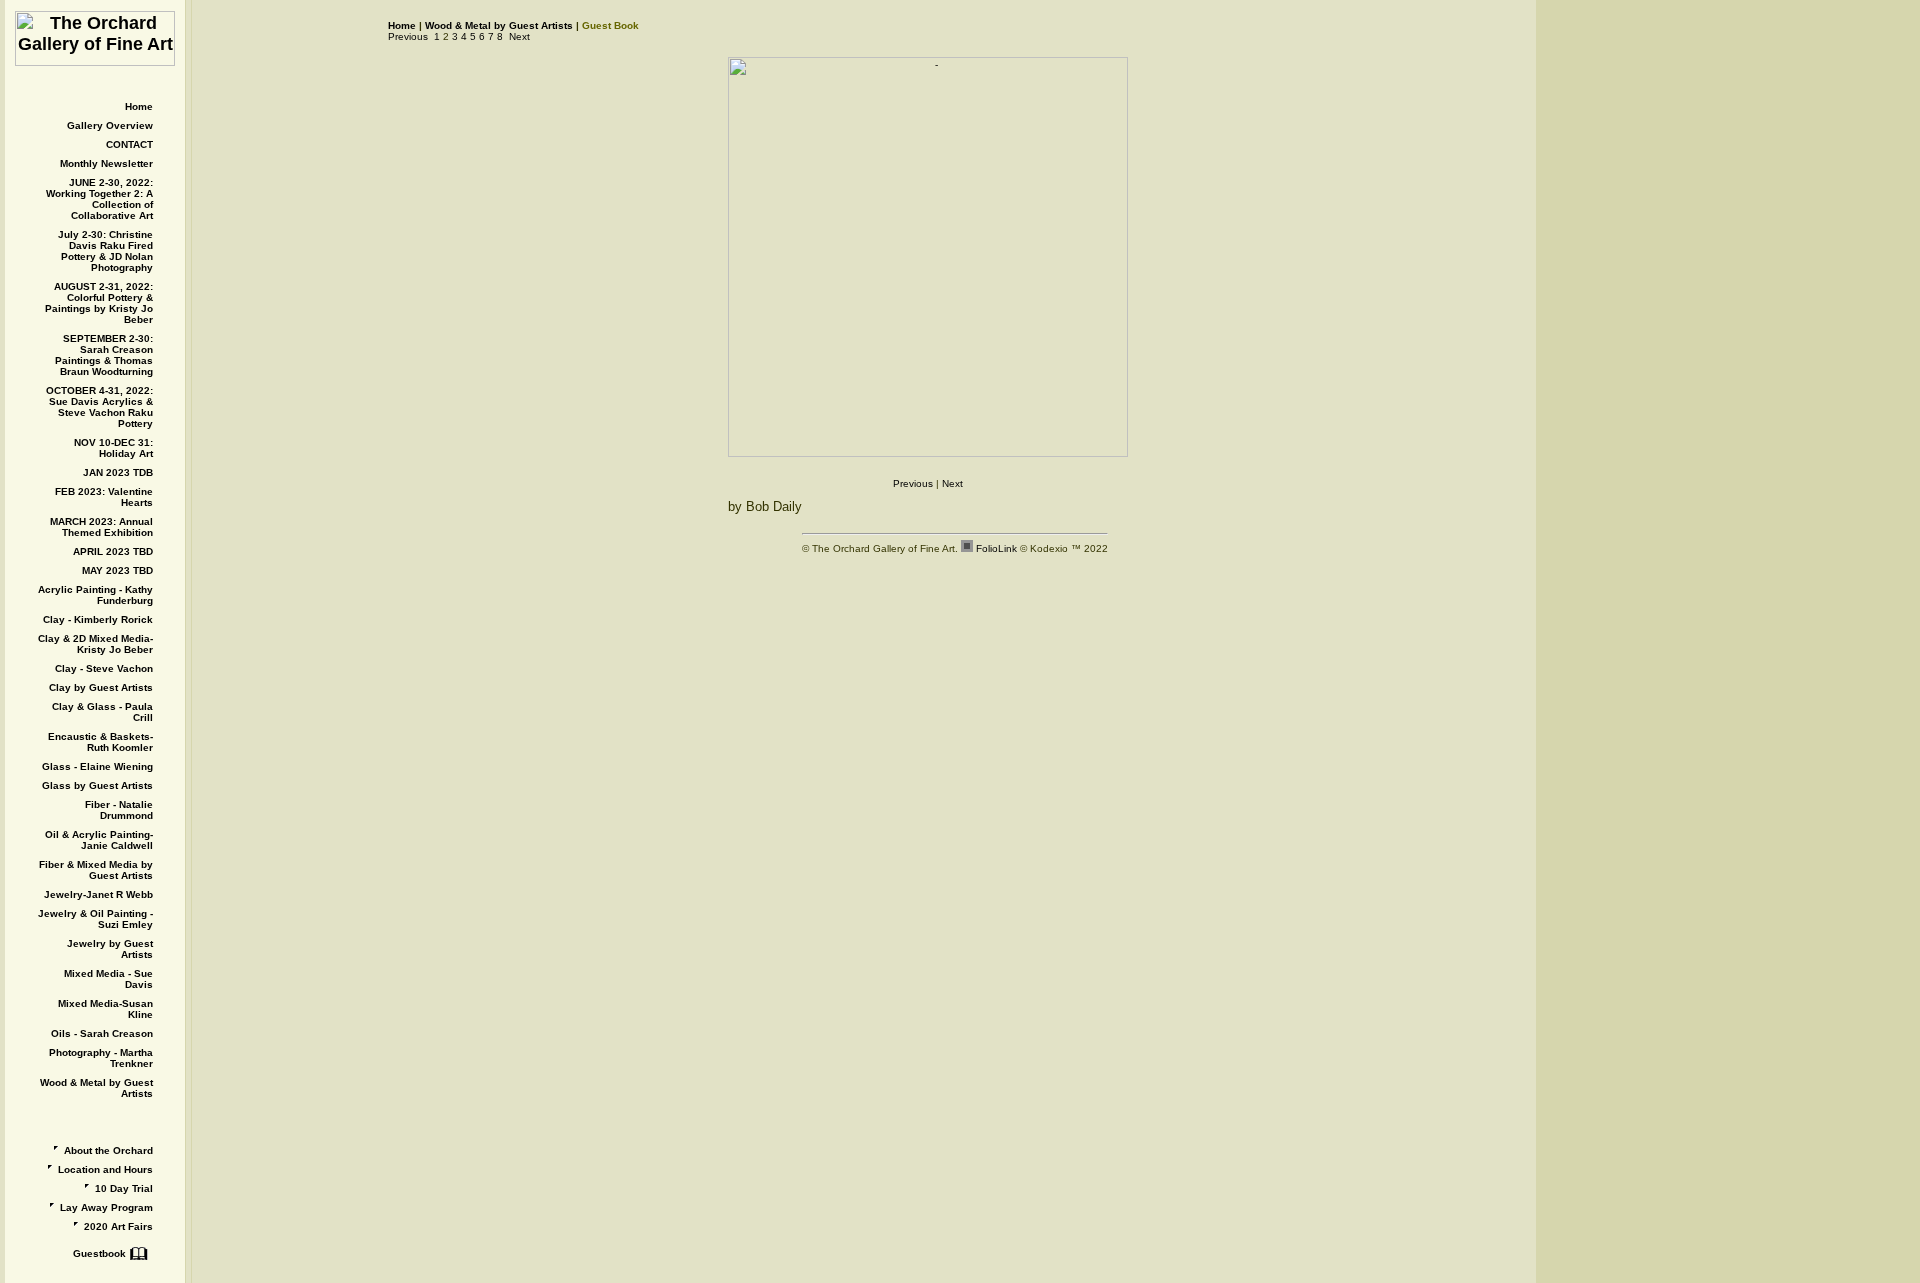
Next (519, 36)
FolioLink (996, 548)
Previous (408, 36)
